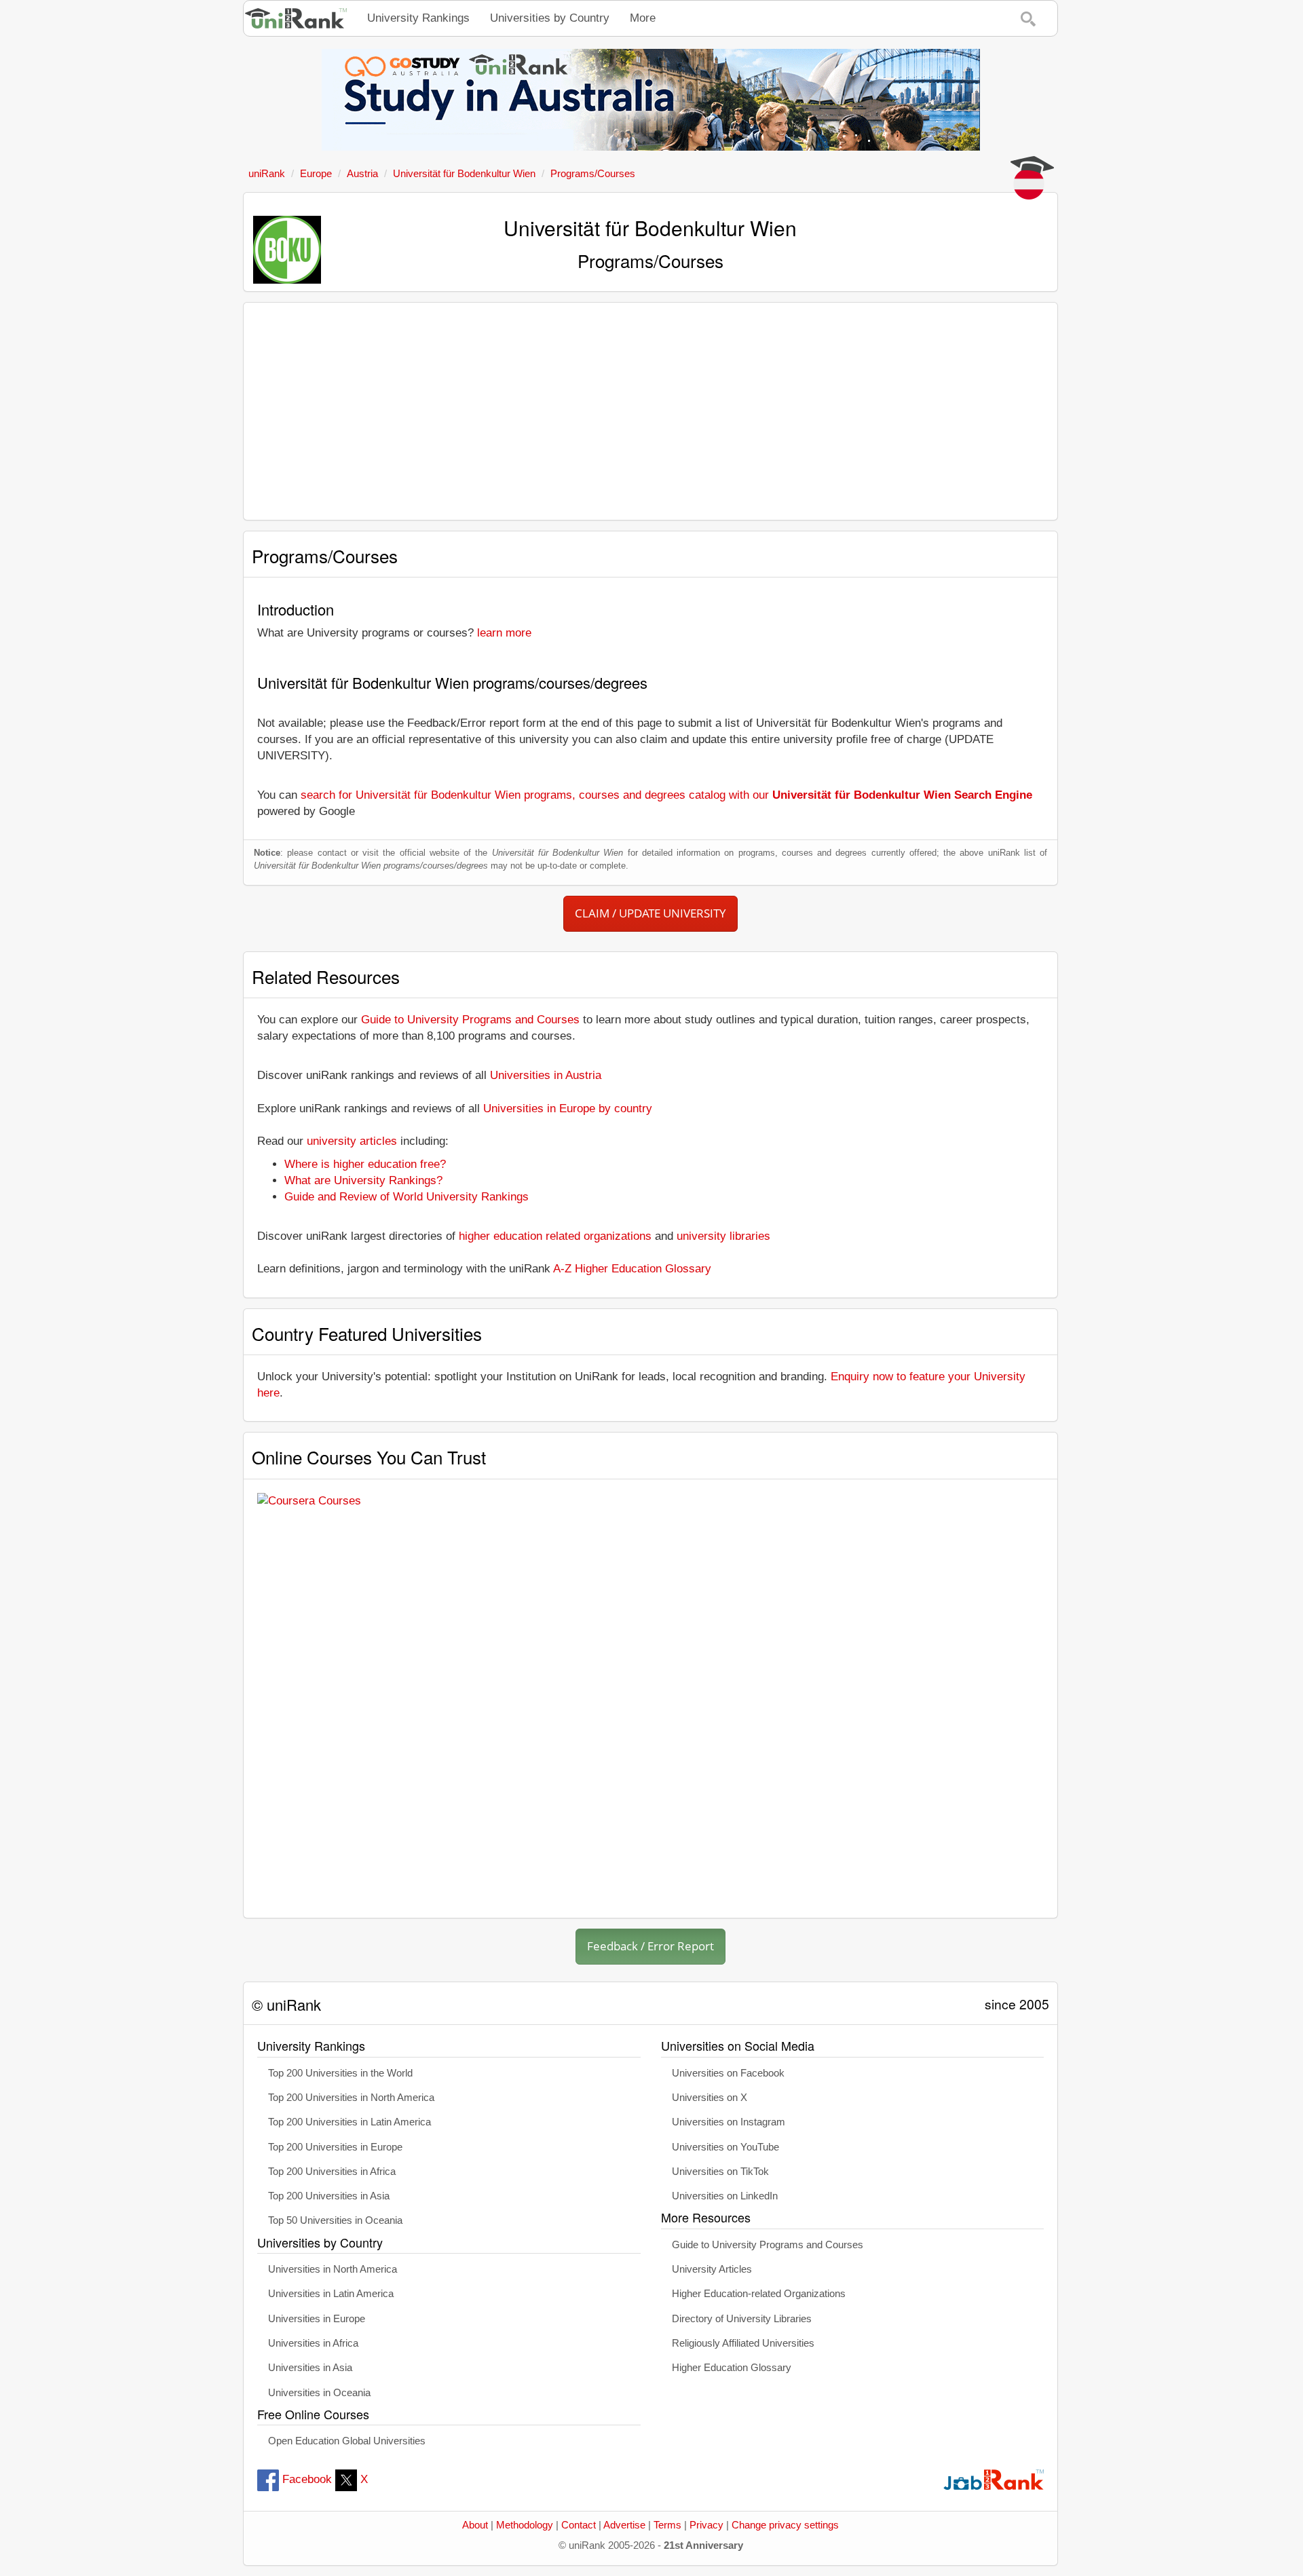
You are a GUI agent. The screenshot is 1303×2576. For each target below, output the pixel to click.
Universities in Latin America (331, 2294)
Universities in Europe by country (568, 1109)
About (475, 2525)
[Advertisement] (650, 411)
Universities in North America (333, 2269)
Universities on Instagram (729, 2122)
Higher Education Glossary (732, 2368)
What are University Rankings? (363, 1180)
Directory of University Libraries (742, 2319)
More (643, 18)
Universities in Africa (313, 2343)
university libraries (723, 1236)
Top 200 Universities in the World (340, 2073)
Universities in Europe (317, 2319)
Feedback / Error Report (650, 1946)
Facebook (307, 2479)
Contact (579, 2525)
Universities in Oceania (319, 2393)
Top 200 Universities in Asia (329, 2196)
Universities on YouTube (725, 2147)
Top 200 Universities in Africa (332, 2172)
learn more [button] (504, 633)
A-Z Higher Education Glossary (632, 1269)
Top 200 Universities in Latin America (350, 2122)
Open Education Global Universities (347, 2441)
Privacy (706, 2525)
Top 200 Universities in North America (351, 2098)
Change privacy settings (785, 2525)
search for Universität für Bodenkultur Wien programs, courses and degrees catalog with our (666, 795)
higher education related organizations (555, 1236)
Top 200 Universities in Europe (335, 2147)
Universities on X (710, 2098)
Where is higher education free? (365, 1164)
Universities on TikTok (720, 2172)
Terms (667, 2525)
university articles (352, 1141)
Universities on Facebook (728, 2073)
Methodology (525, 2525)
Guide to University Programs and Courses (470, 1020)
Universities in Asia (310, 2368)
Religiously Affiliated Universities (743, 2343)
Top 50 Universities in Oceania (335, 2220)
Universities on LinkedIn (725, 2196)
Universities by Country (550, 18)
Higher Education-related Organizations (759, 2294)
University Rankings (418, 18)
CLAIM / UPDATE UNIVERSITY (650, 913)
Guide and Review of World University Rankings (407, 1197)
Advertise (624, 2525)
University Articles (712, 2269)
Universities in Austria (546, 1075)
